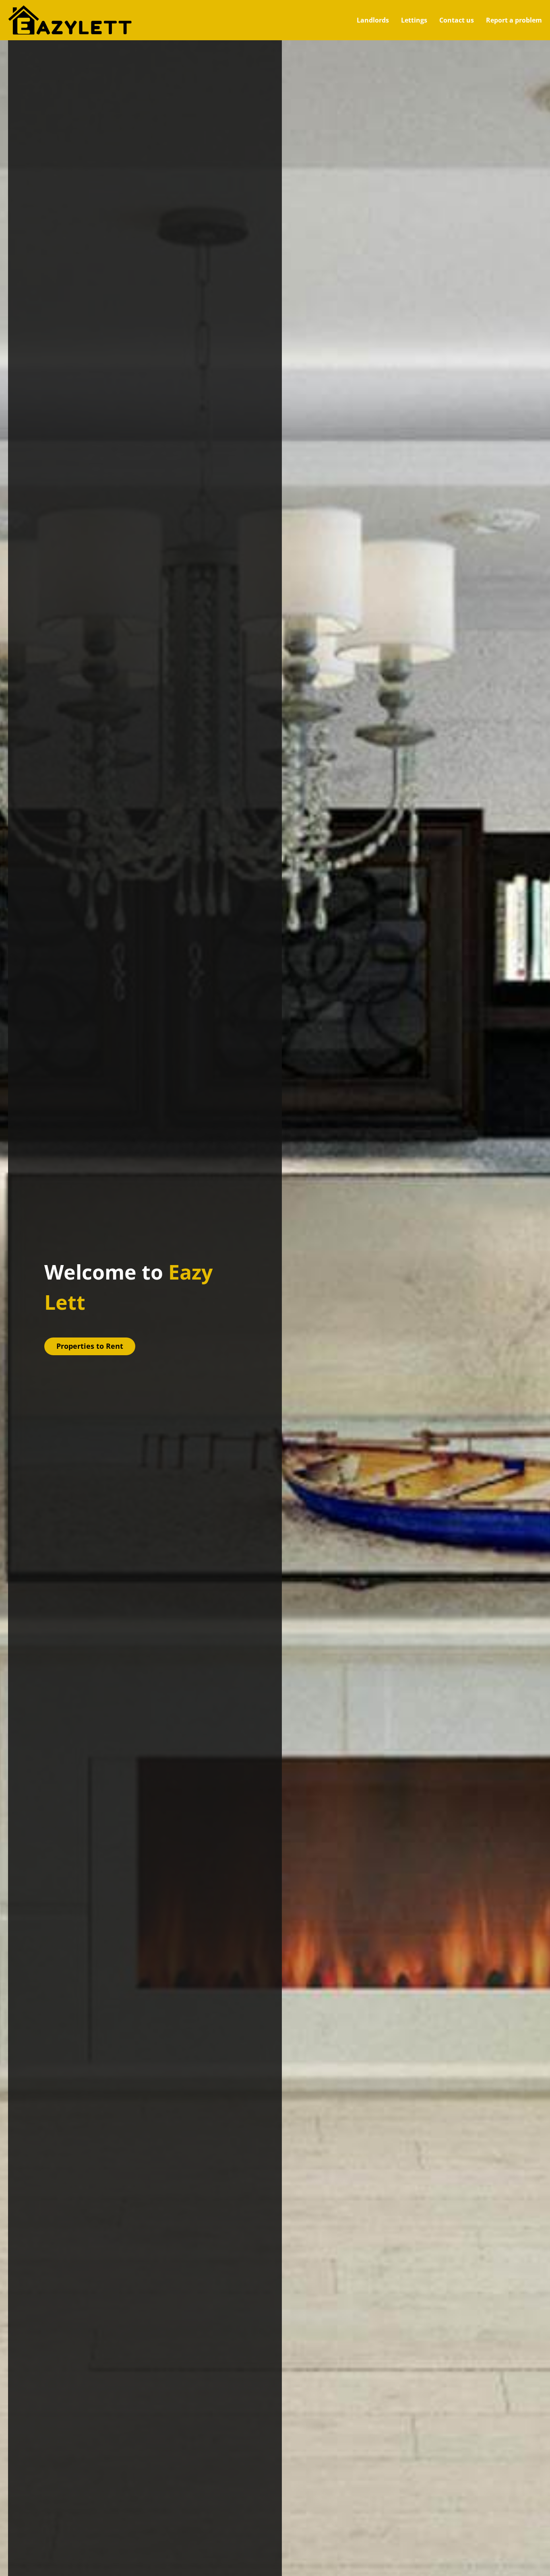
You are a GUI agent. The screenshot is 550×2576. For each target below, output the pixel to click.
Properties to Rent (90, 1346)
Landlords (373, 20)
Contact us (457, 20)
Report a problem (514, 20)
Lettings (414, 20)
